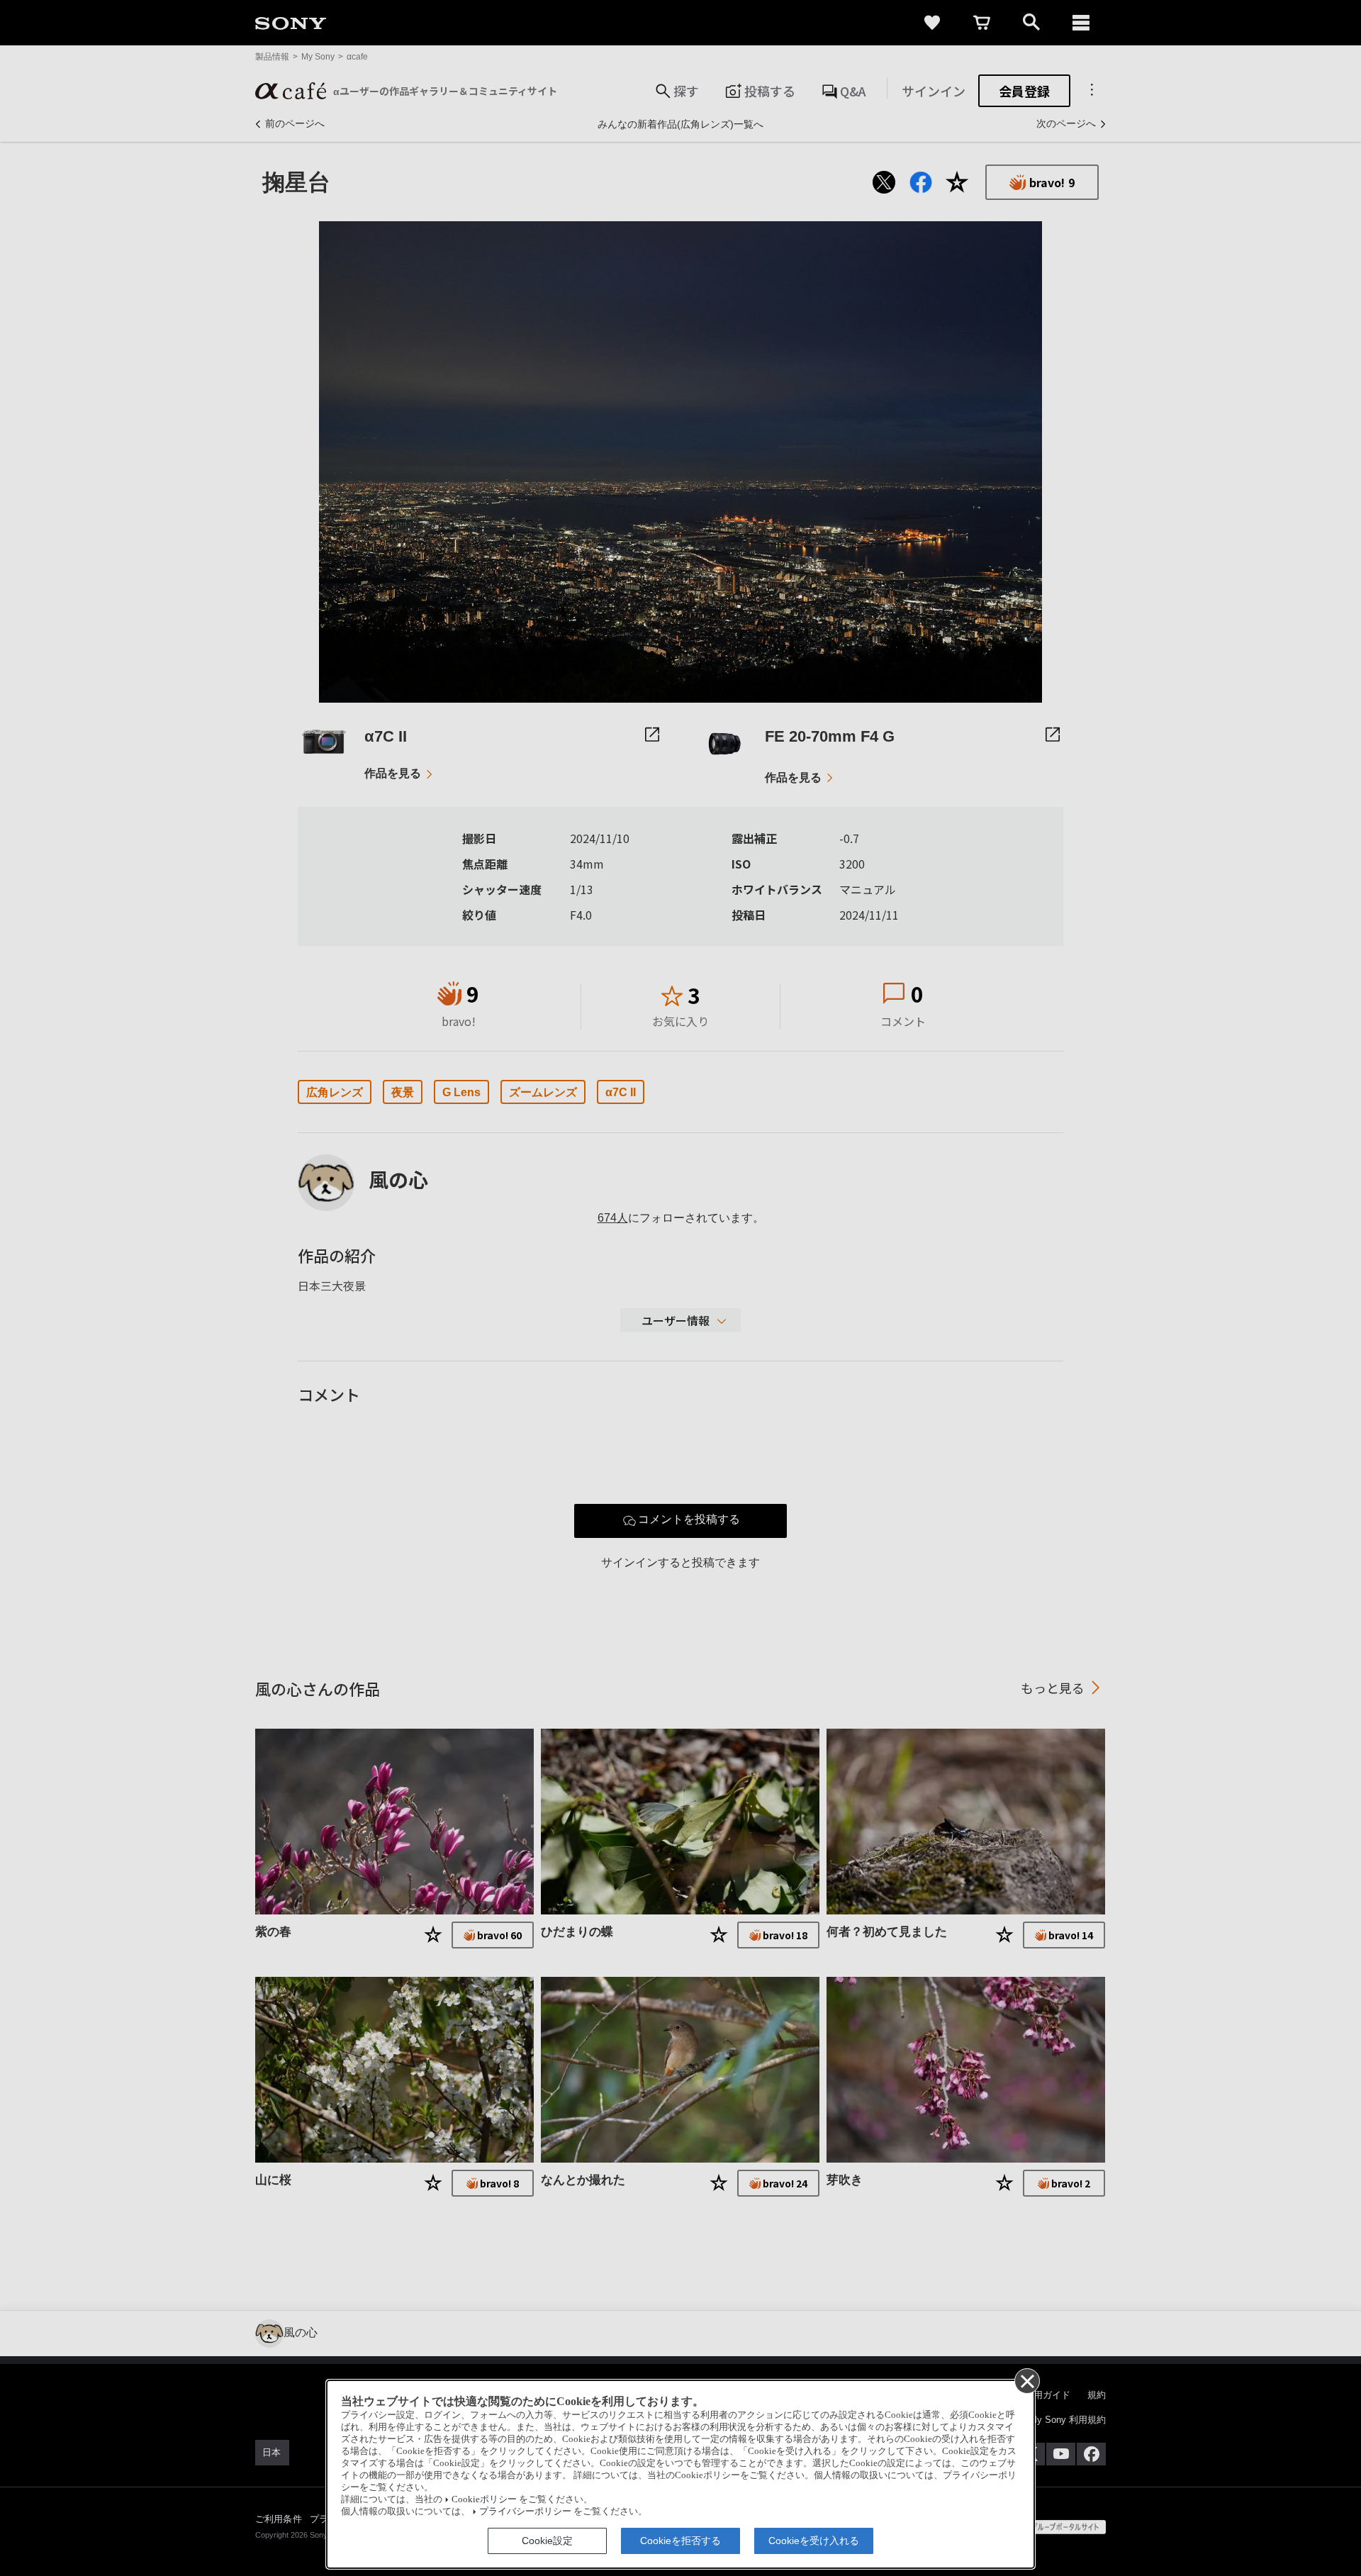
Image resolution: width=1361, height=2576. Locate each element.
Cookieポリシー (484, 2499)
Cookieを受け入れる (814, 2541)
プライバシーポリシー (525, 2511)
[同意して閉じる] (1026, 2380)
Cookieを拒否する (680, 2541)
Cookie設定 (547, 2541)
